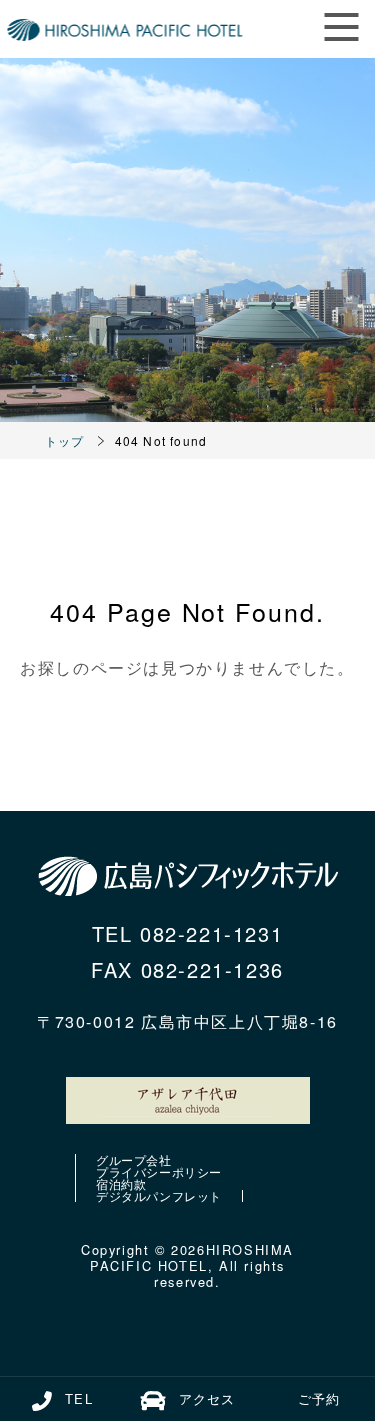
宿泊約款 (121, 1184)
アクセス (207, 1398)
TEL (78, 1398)
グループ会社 (134, 1160)
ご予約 (319, 1398)
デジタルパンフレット (159, 1196)
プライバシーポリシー (159, 1172)
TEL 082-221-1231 (188, 933)
